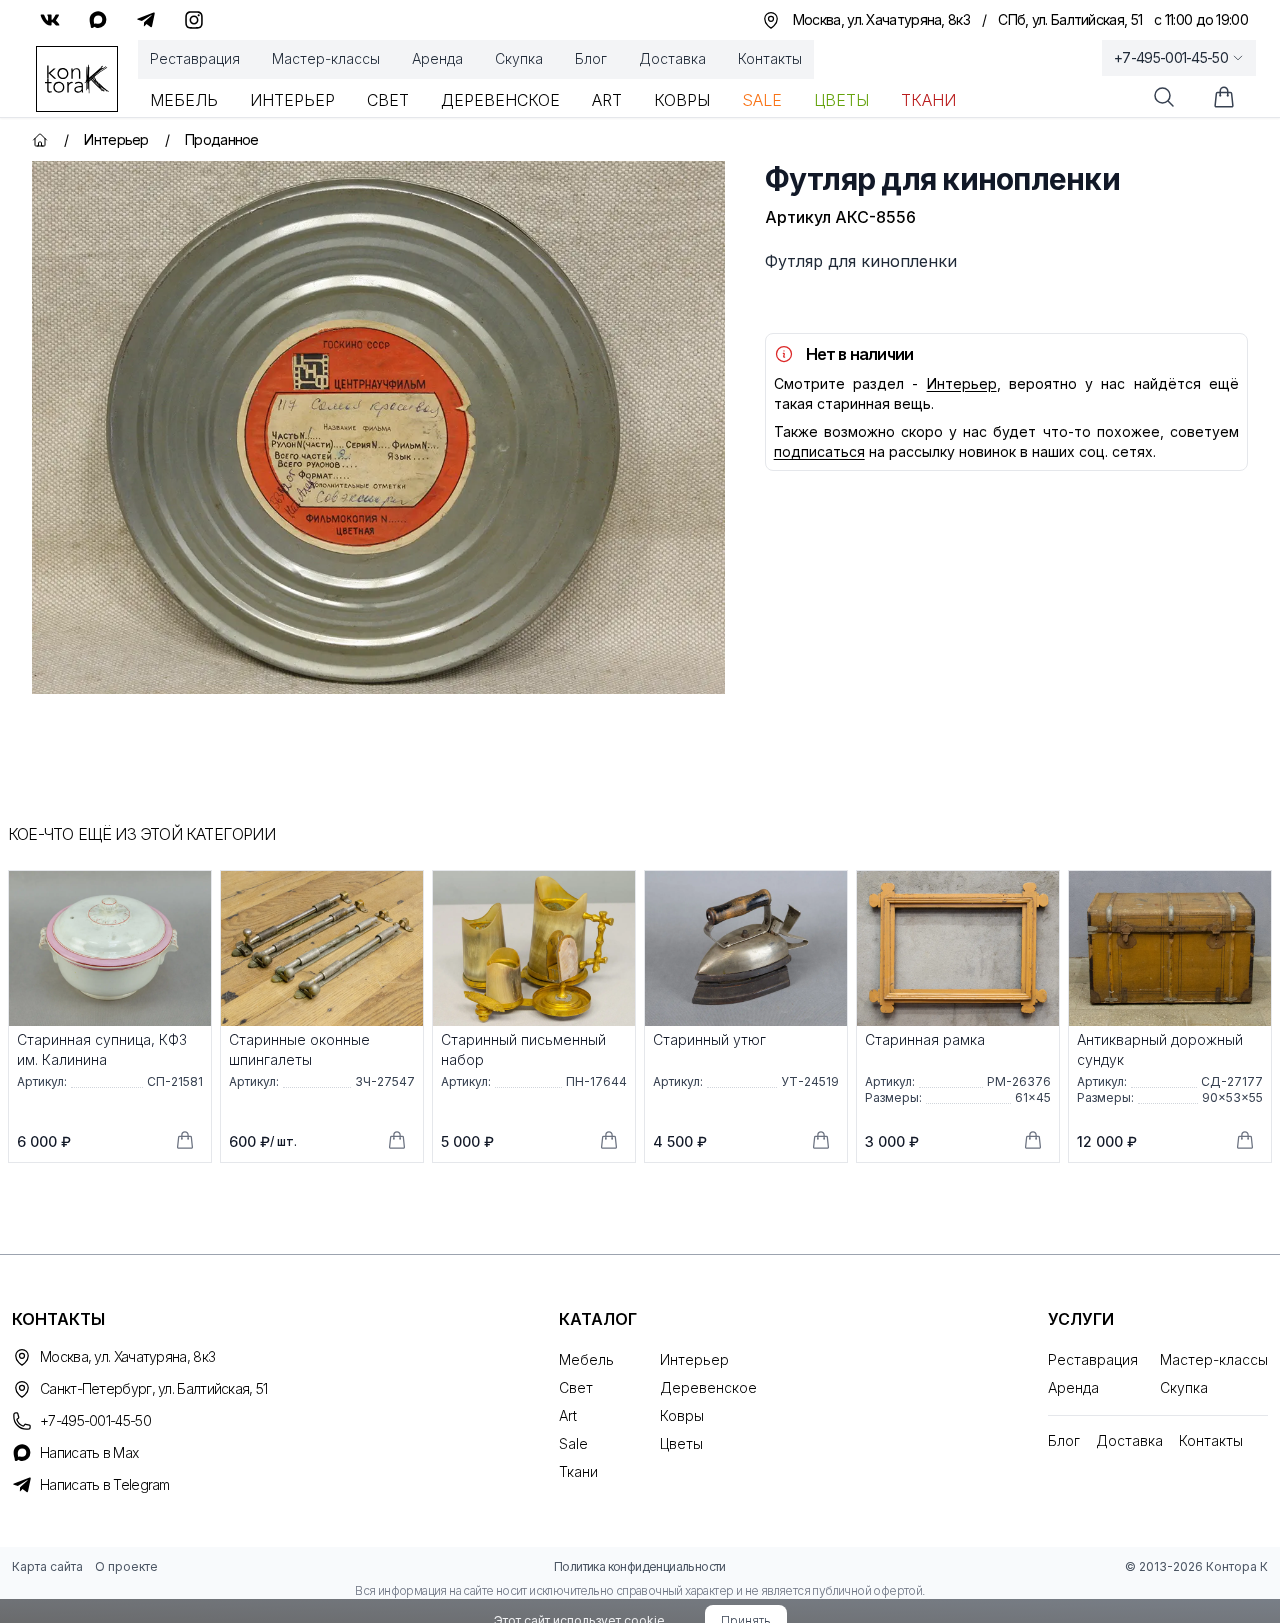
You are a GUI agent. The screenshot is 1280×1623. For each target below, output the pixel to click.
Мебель (184, 100)
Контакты (770, 58)
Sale (762, 100)
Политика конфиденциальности (640, 1566)
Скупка (519, 58)
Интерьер (292, 100)
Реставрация (195, 58)
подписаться (819, 451)
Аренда (437, 58)
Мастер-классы (326, 58)
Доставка (672, 58)
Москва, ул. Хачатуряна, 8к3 (127, 1356)
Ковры (682, 100)
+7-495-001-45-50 (1171, 57)
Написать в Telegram (105, 1484)
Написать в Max (89, 1452)
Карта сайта (47, 1566)
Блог (591, 58)
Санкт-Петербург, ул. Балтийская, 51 (154, 1388)
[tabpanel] (378, 427)
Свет (388, 100)
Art (607, 100)
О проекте (126, 1566)
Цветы (841, 100)
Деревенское (500, 100)
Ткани (928, 100)
